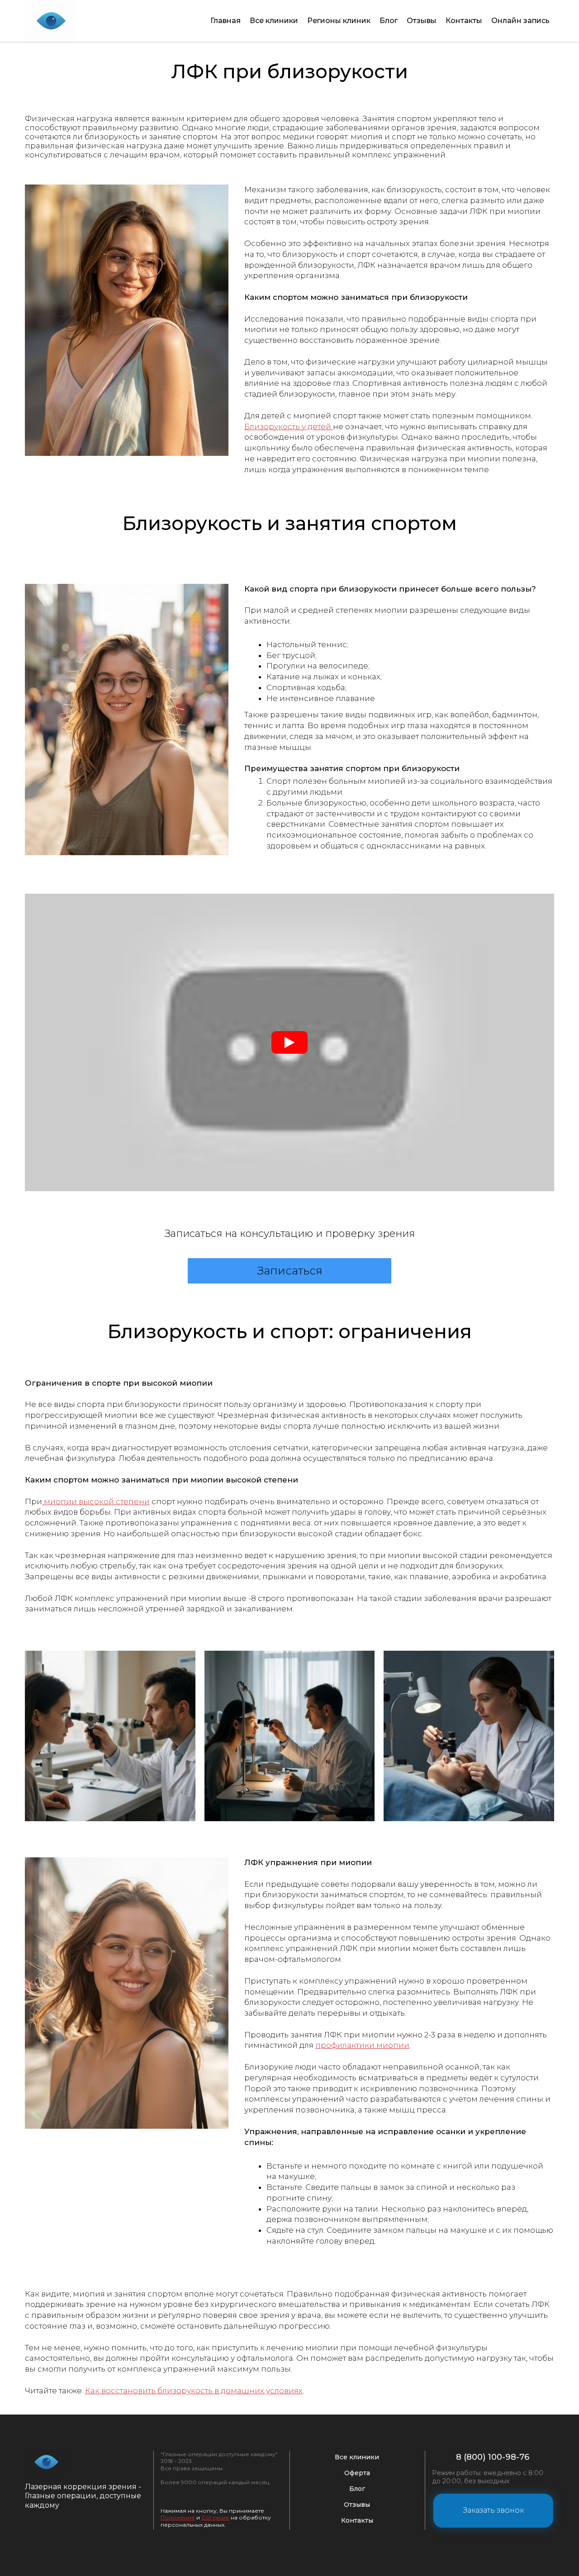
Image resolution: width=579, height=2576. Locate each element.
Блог (389, 21)
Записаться (290, 1271)
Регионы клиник (339, 21)
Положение (178, 2517)
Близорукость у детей (289, 426)
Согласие (215, 2517)
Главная (225, 21)
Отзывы (422, 21)
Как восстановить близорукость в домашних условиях (194, 2391)
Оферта (357, 2473)
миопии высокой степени (96, 1501)
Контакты (464, 21)
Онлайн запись (520, 21)
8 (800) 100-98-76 (493, 2457)
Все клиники (274, 21)
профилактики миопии (362, 2045)
